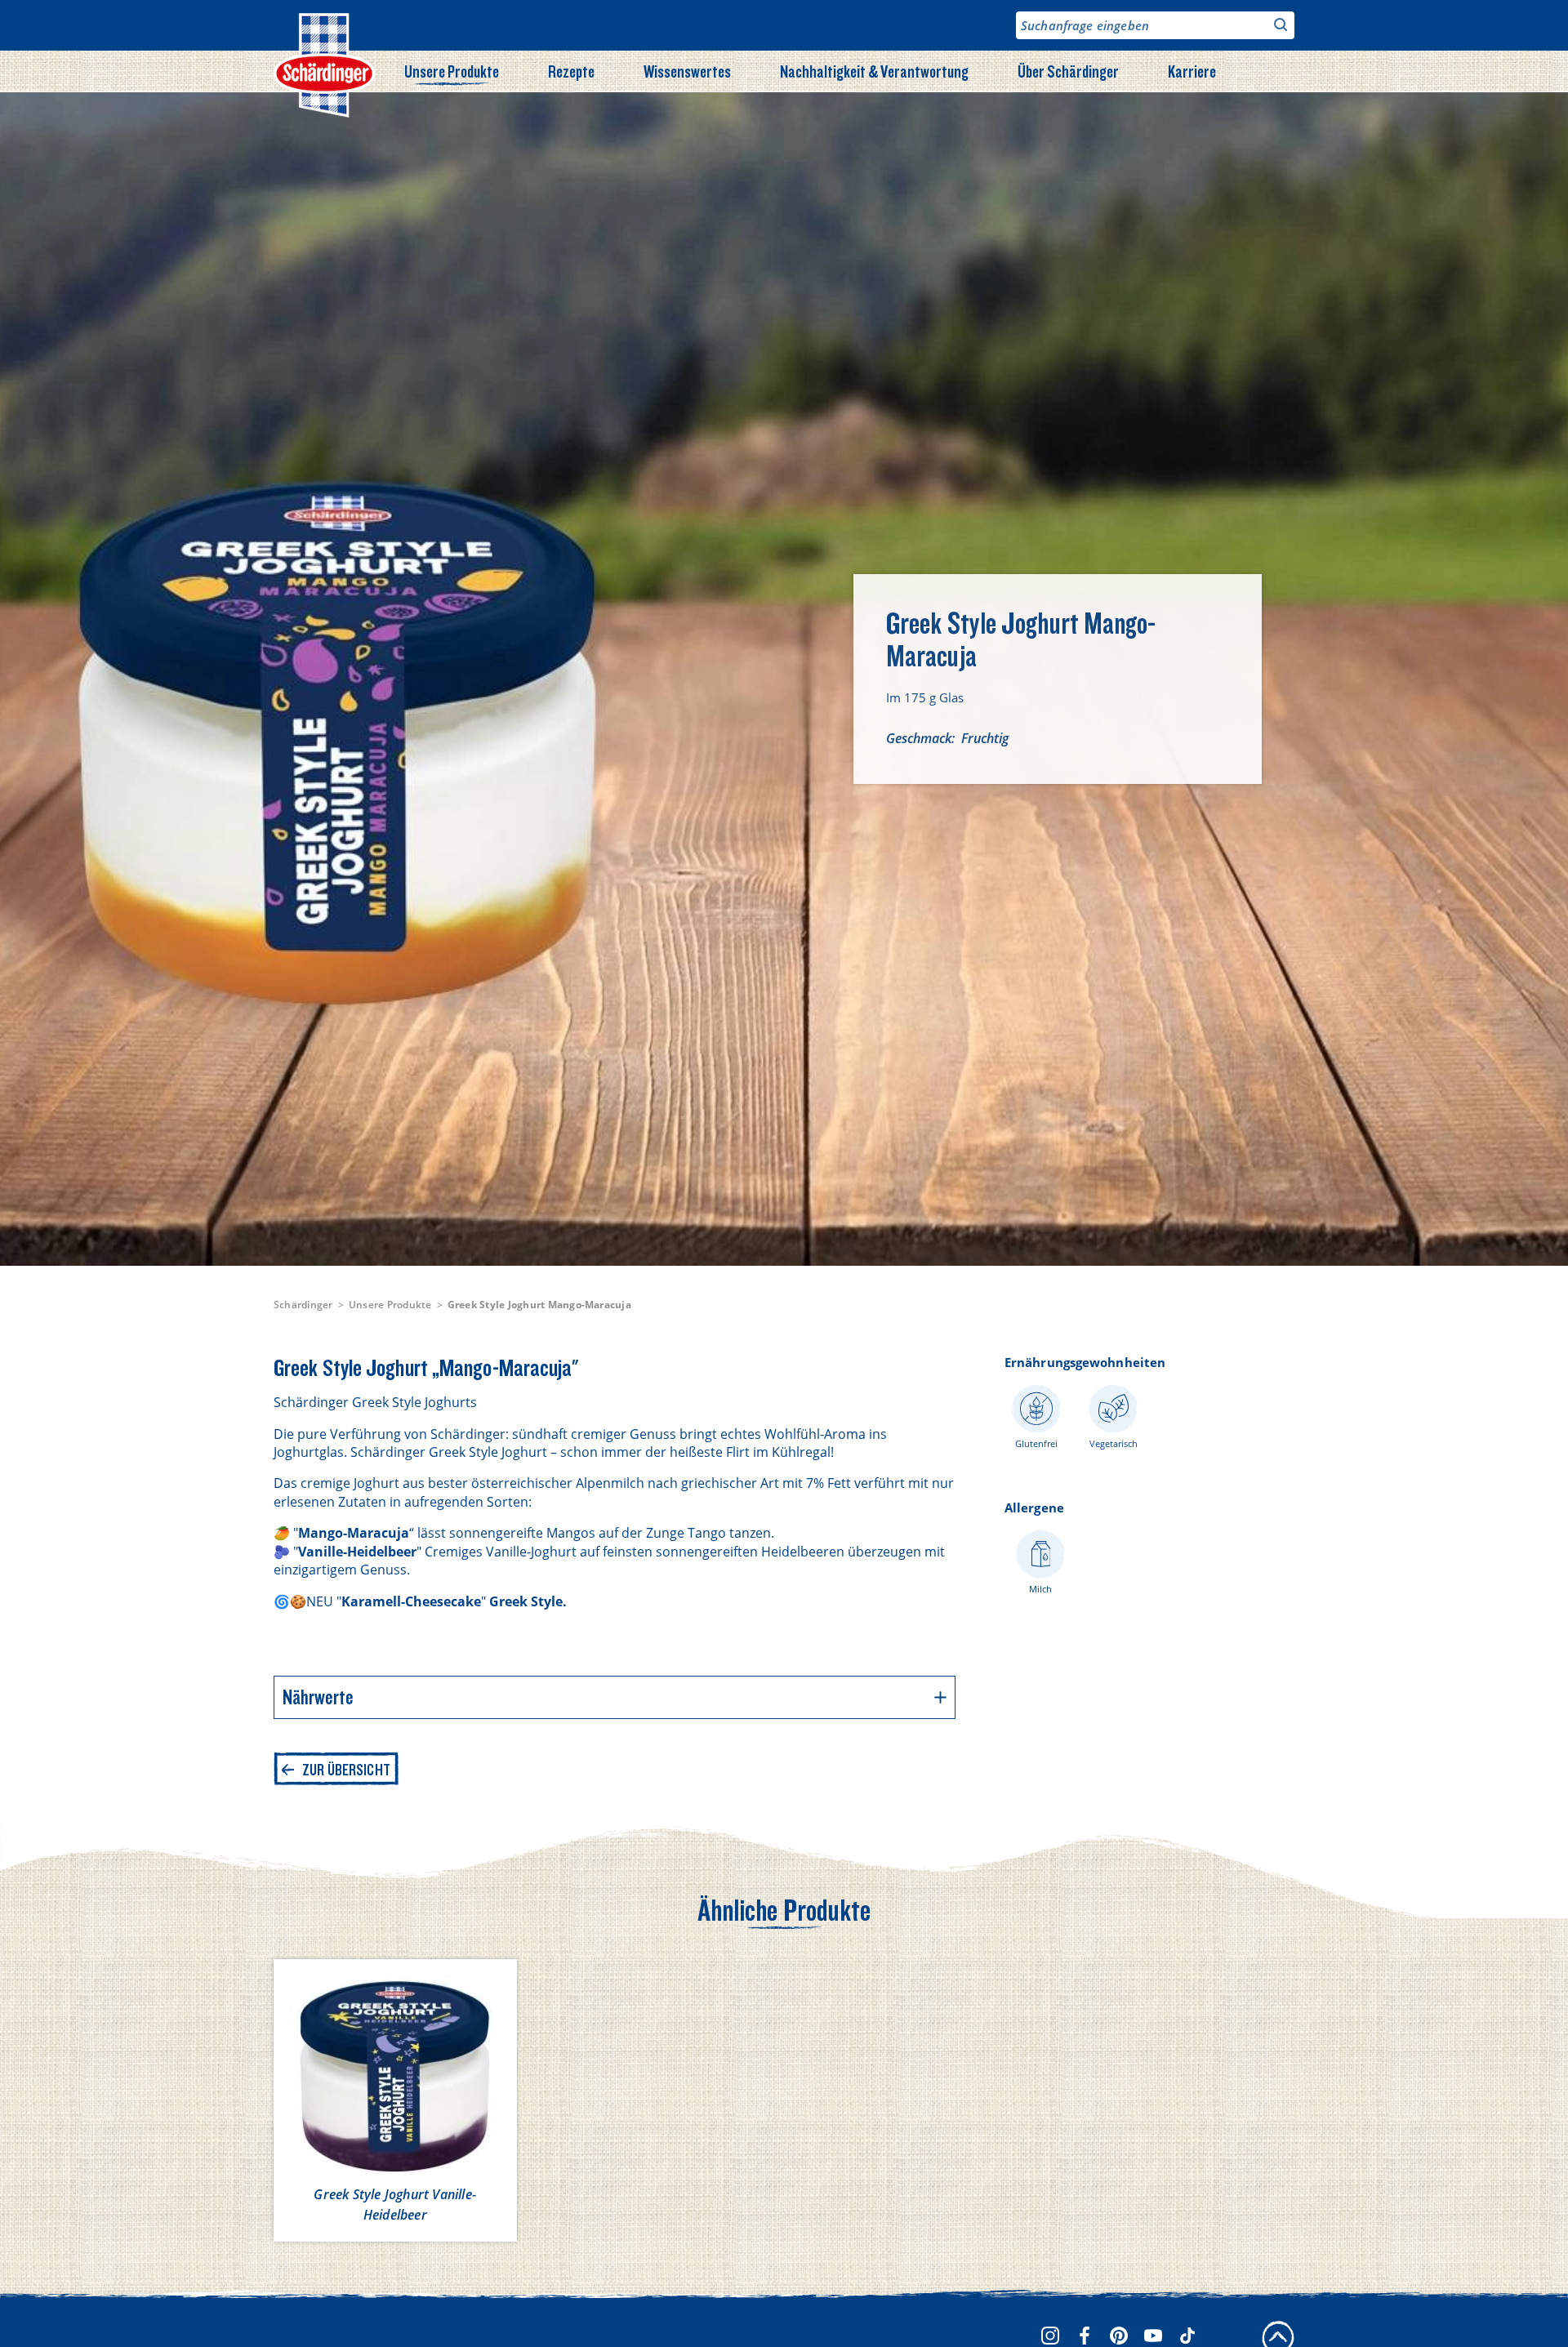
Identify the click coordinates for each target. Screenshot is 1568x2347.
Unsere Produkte (452, 71)
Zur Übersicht (346, 1770)
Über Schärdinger (1068, 71)
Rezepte (571, 71)
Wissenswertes (687, 71)
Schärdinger (303, 1305)
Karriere (1192, 71)
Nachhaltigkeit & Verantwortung (874, 71)
